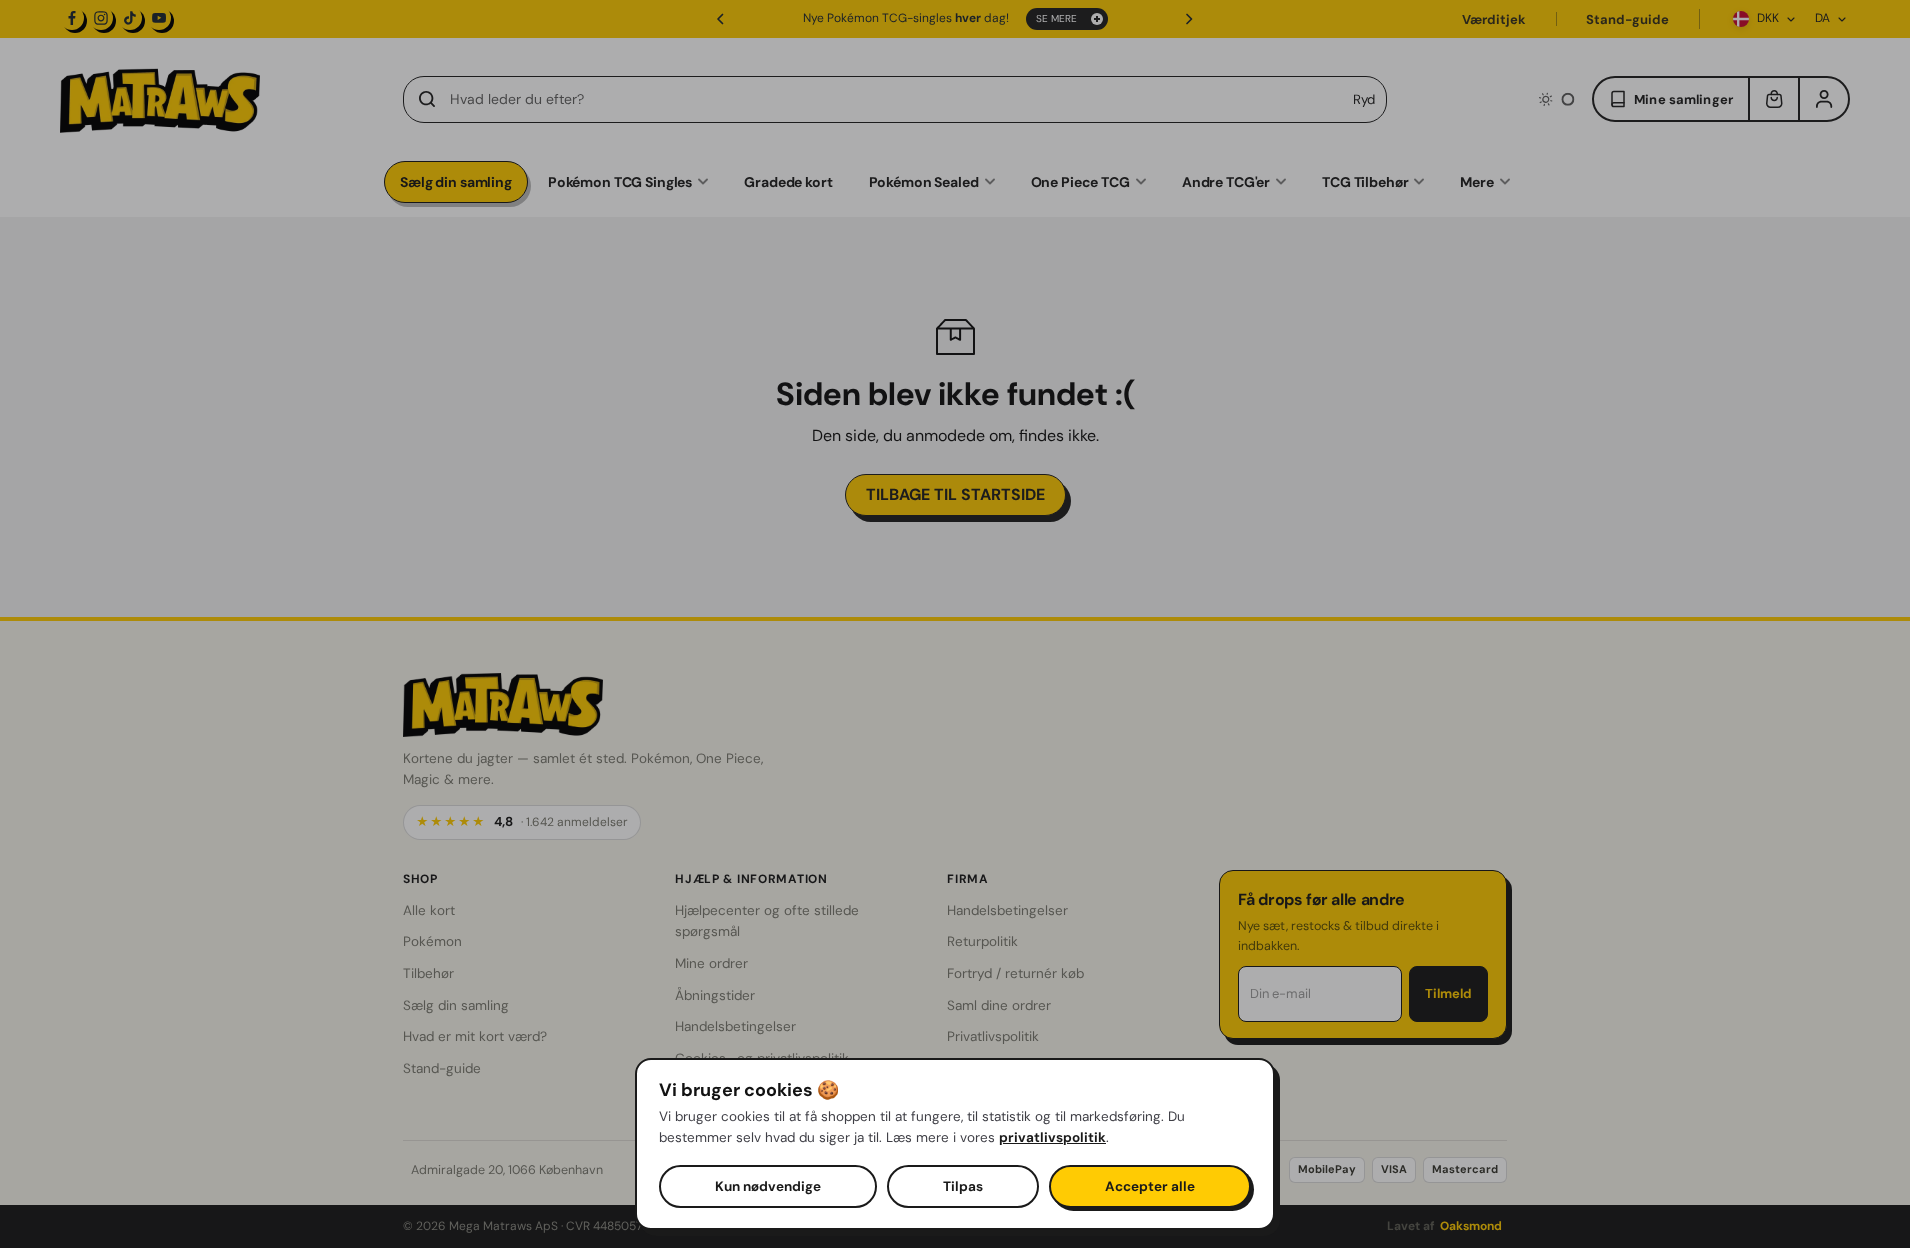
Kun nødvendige (768, 1186)
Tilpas (963, 1186)
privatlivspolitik (1052, 1137)
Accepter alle (1150, 1186)
